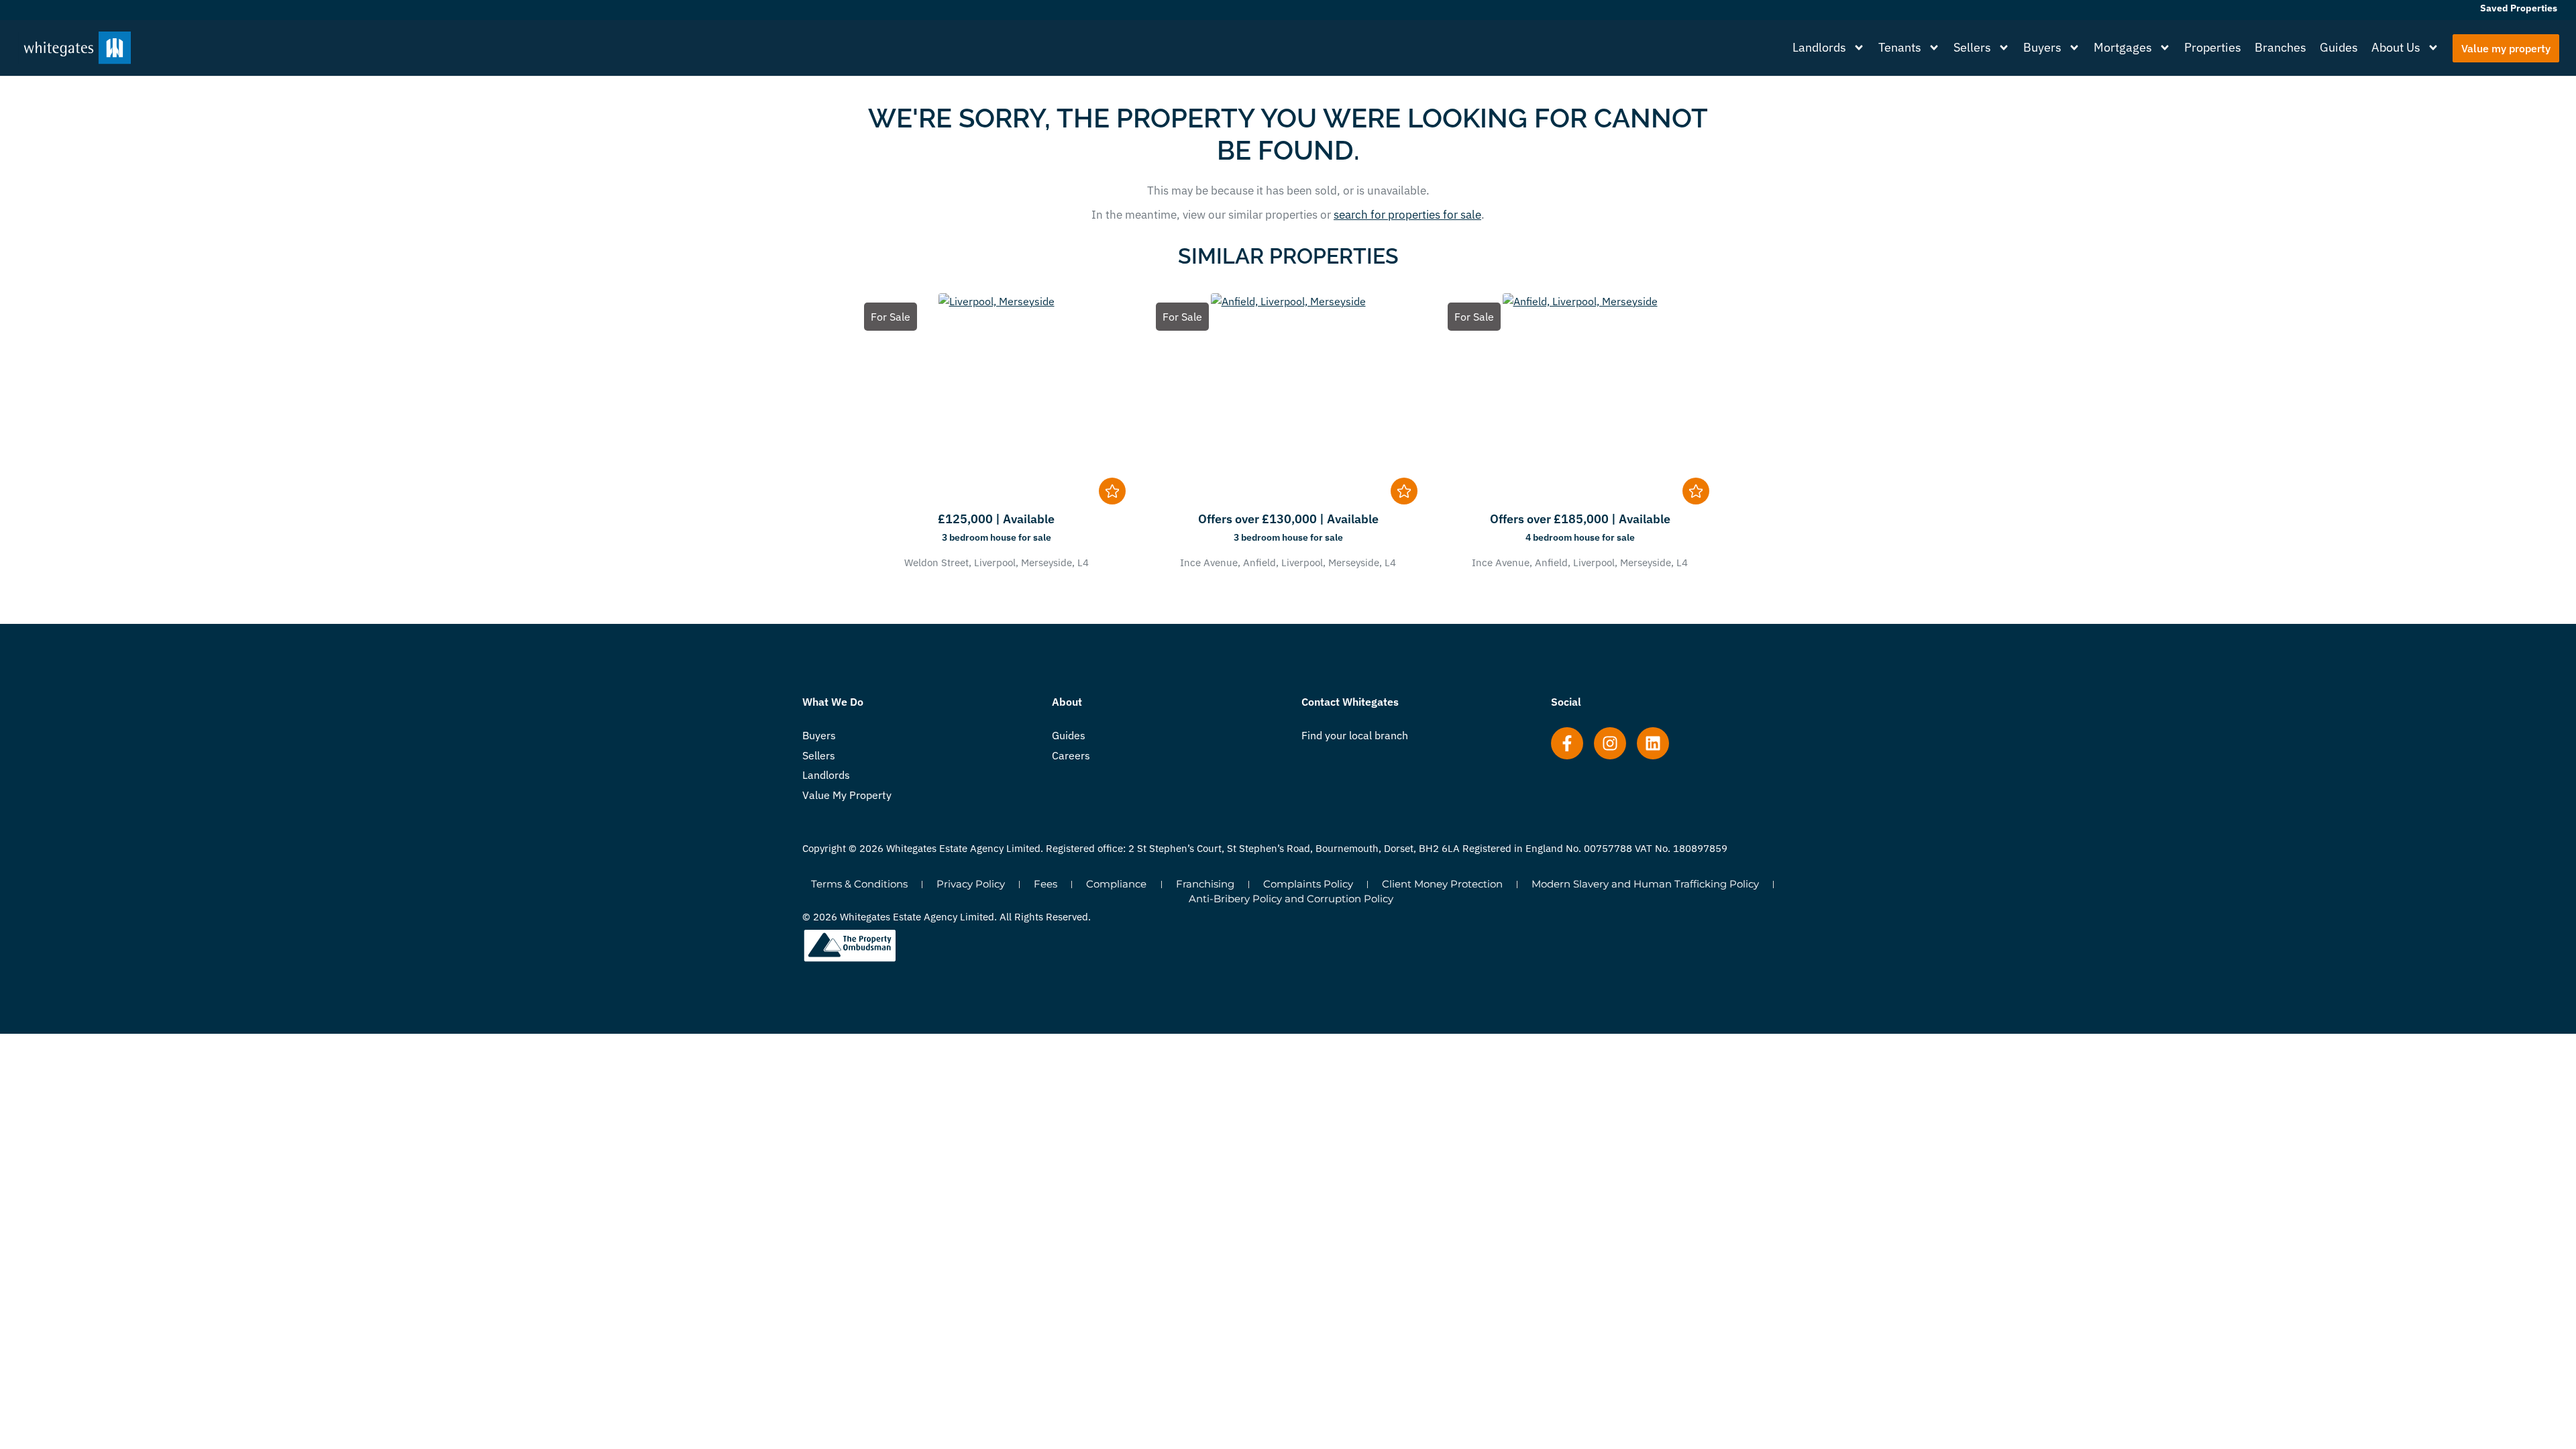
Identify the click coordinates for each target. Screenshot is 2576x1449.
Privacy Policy (971, 884)
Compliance (1116, 884)
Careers (1071, 755)
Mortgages (2123, 47)
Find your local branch (1355, 735)
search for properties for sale (1407, 215)
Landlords (1819, 47)
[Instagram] (1610, 743)
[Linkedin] (1653, 743)
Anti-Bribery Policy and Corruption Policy (1291, 899)
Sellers (1972, 47)
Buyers (2042, 47)
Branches (2280, 47)
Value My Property (847, 795)
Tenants (1900, 47)
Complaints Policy (1308, 884)
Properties (2213, 47)
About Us (2396, 47)
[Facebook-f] (1567, 743)
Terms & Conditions (859, 884)
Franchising (1205, 884)
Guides (2339, 47)
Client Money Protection (1442, 884)
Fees (1045, 884)
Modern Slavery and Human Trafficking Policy (1645, 884)
